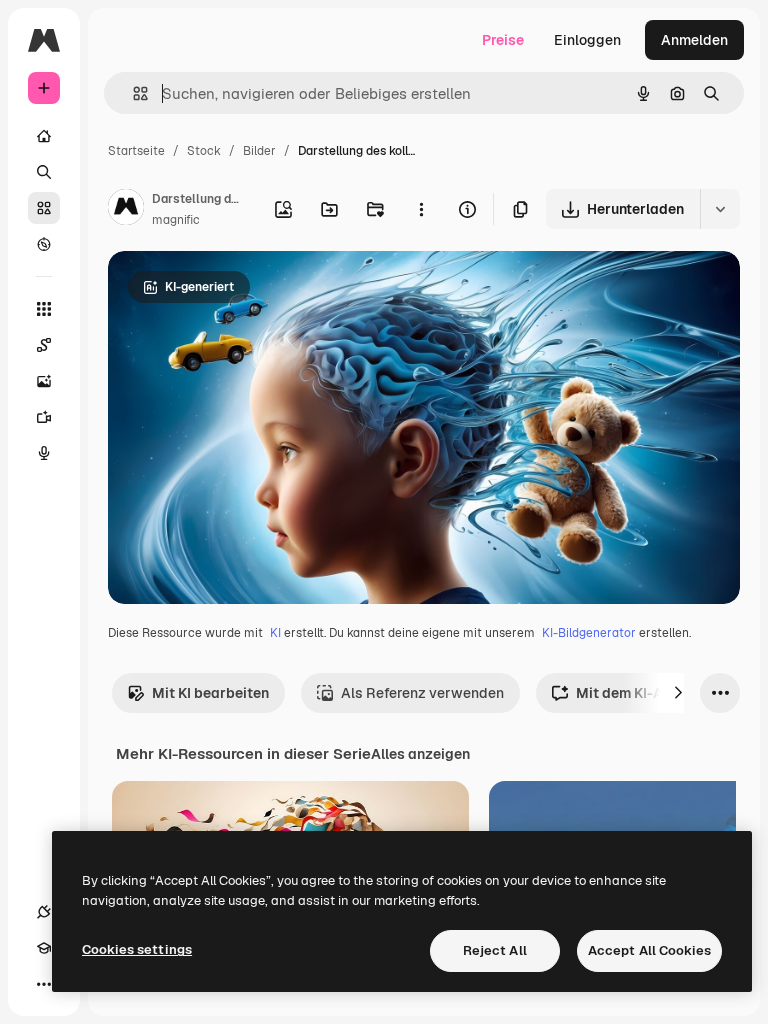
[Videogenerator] (44, 417)
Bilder (259, 151)
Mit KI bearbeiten (210, 693)
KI (275, 633)
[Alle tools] (44, 309)
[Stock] (44, 208)
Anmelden (694, 40)
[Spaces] (44, 345)
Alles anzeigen (420, 754)
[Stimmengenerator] (44, 453)
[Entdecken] (44, 244)
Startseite (136, 151)
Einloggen (587, 40)
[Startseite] (44, 136)
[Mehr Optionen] (421, 209)
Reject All (495, 950)
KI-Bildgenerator (589, 633)
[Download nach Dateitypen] (720, 209)
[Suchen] (44, 172)
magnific (176, 220)
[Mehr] (44, 984)
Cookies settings (137, 949)
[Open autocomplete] (132, 93)
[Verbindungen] (44, 912)
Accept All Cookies (649, 950)
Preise (503, 40)
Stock (204, 151)
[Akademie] (44, 948)
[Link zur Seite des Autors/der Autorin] (126, 210)
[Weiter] (678, 693)
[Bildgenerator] (44, 381)
